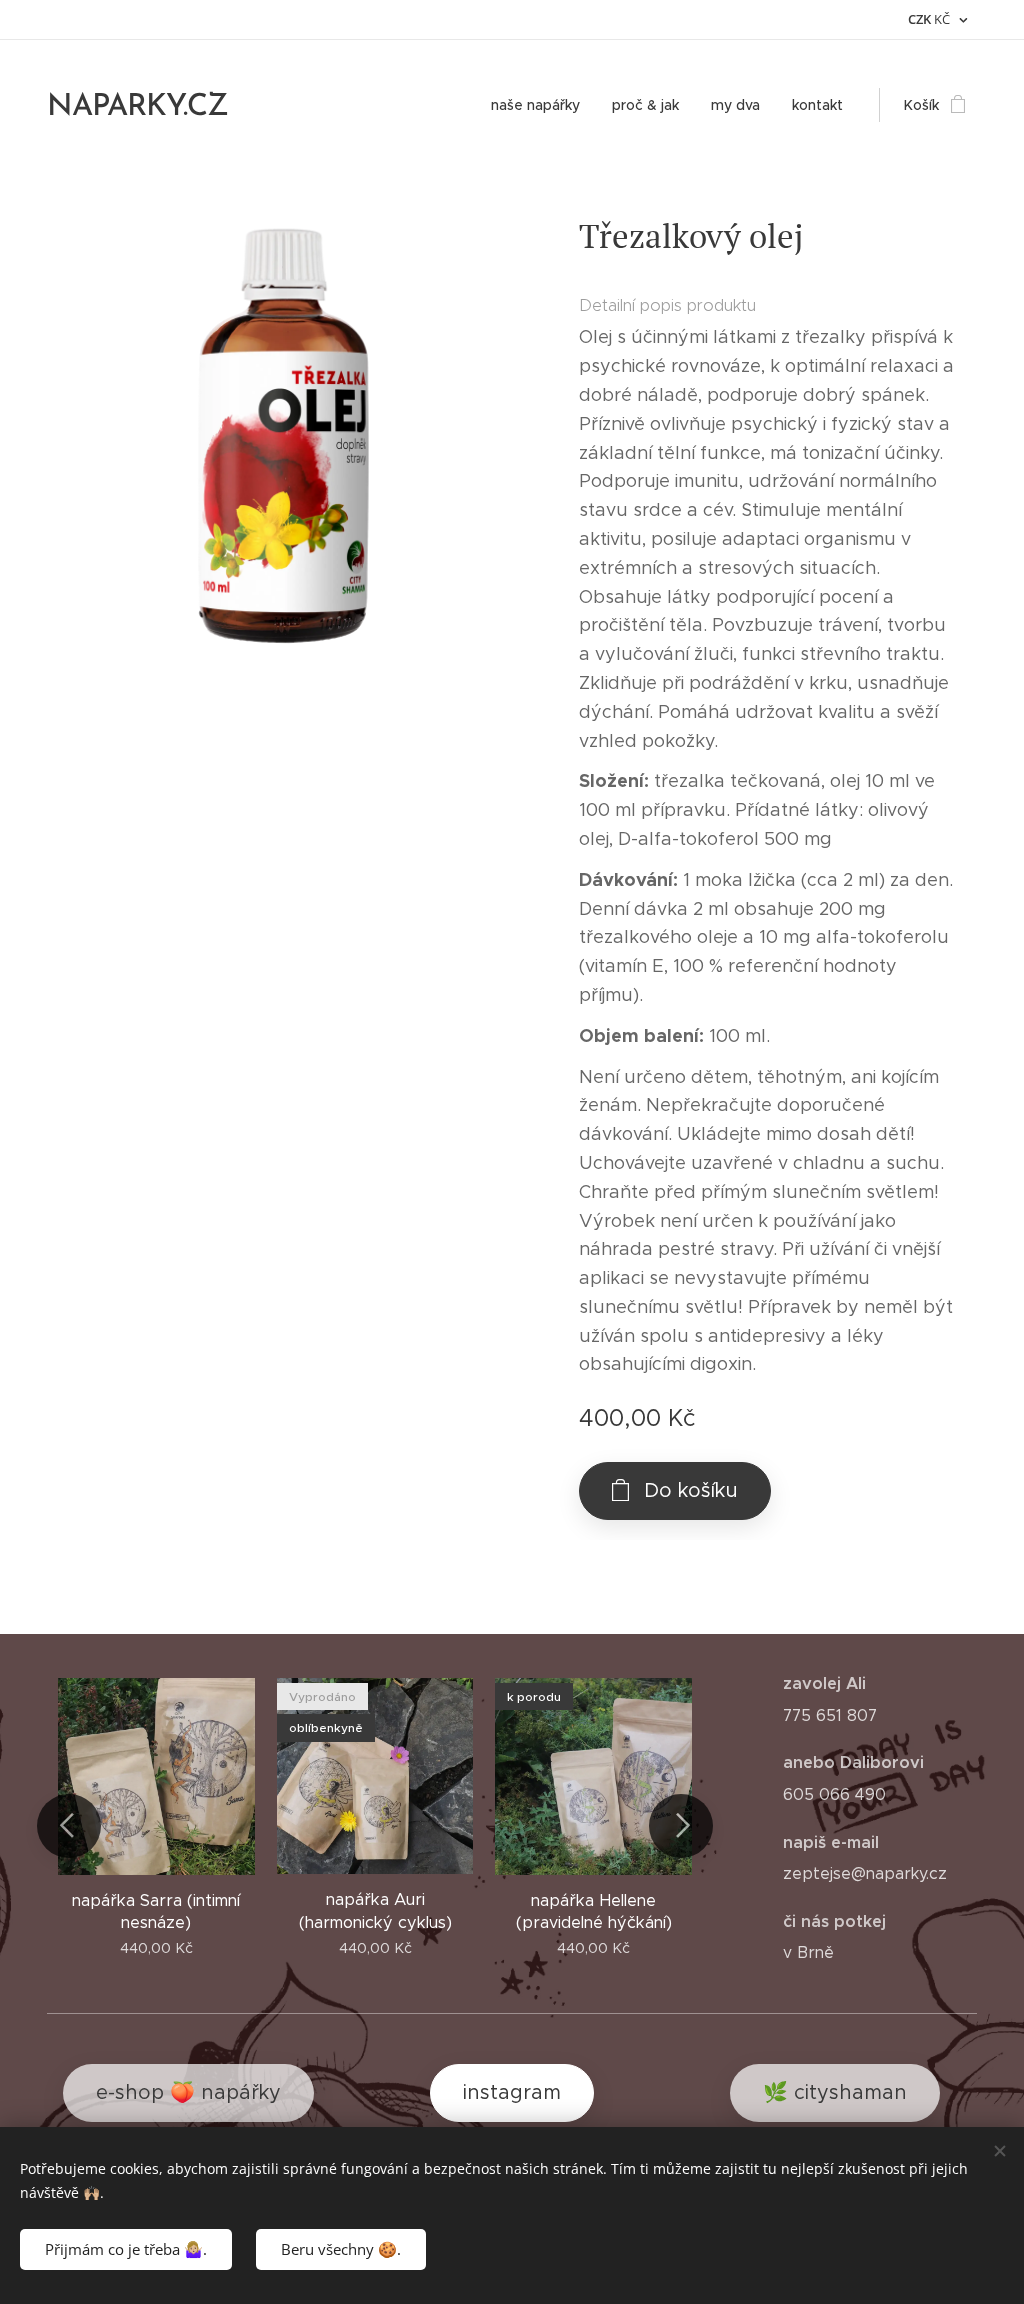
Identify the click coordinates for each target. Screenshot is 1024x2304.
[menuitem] (541, 105)
